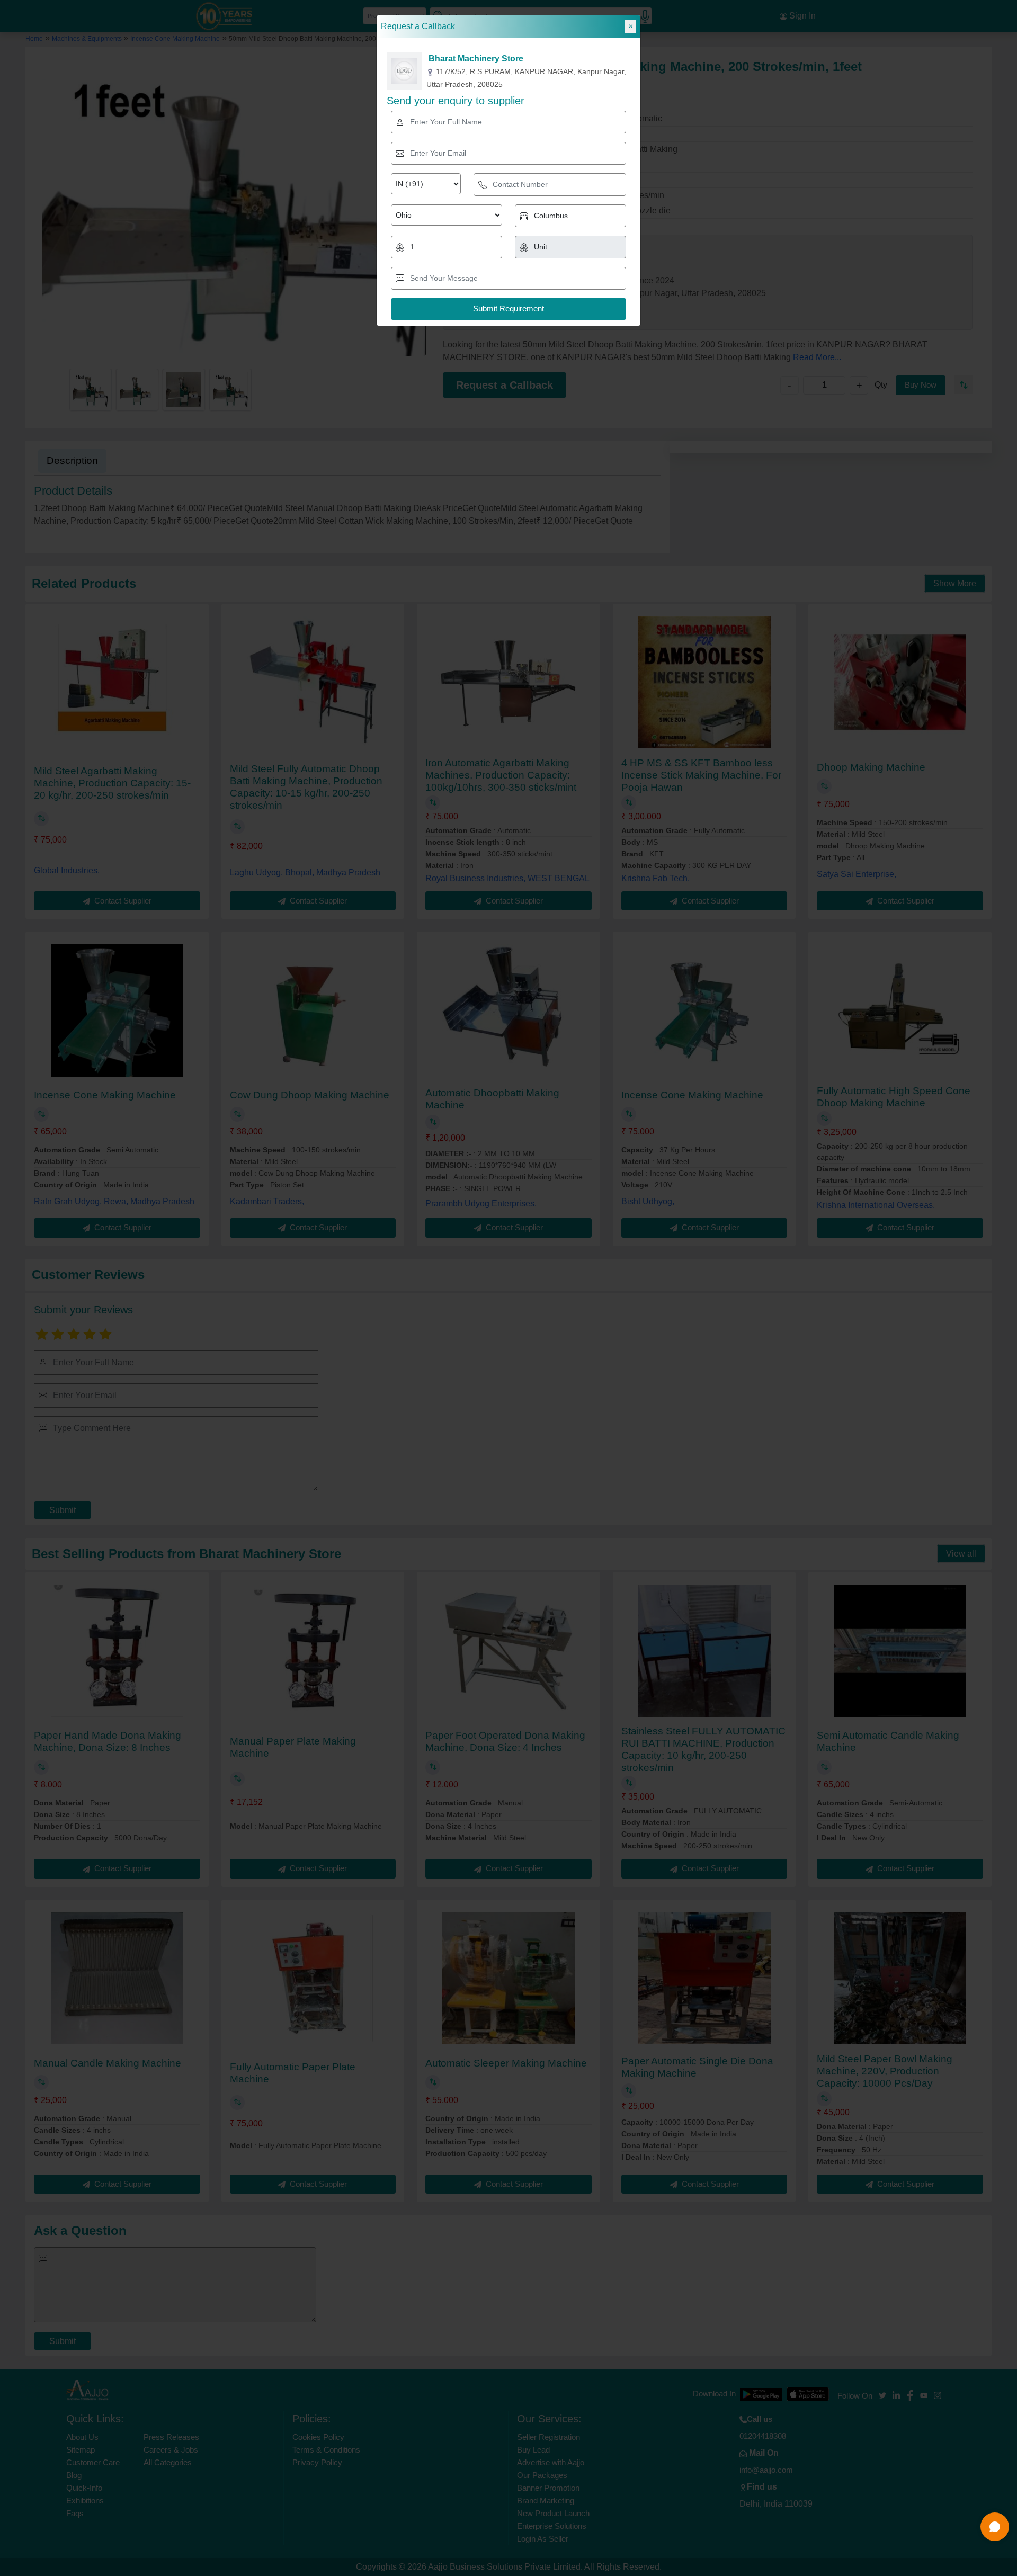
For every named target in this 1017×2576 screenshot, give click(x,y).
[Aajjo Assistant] (995, 2527)
